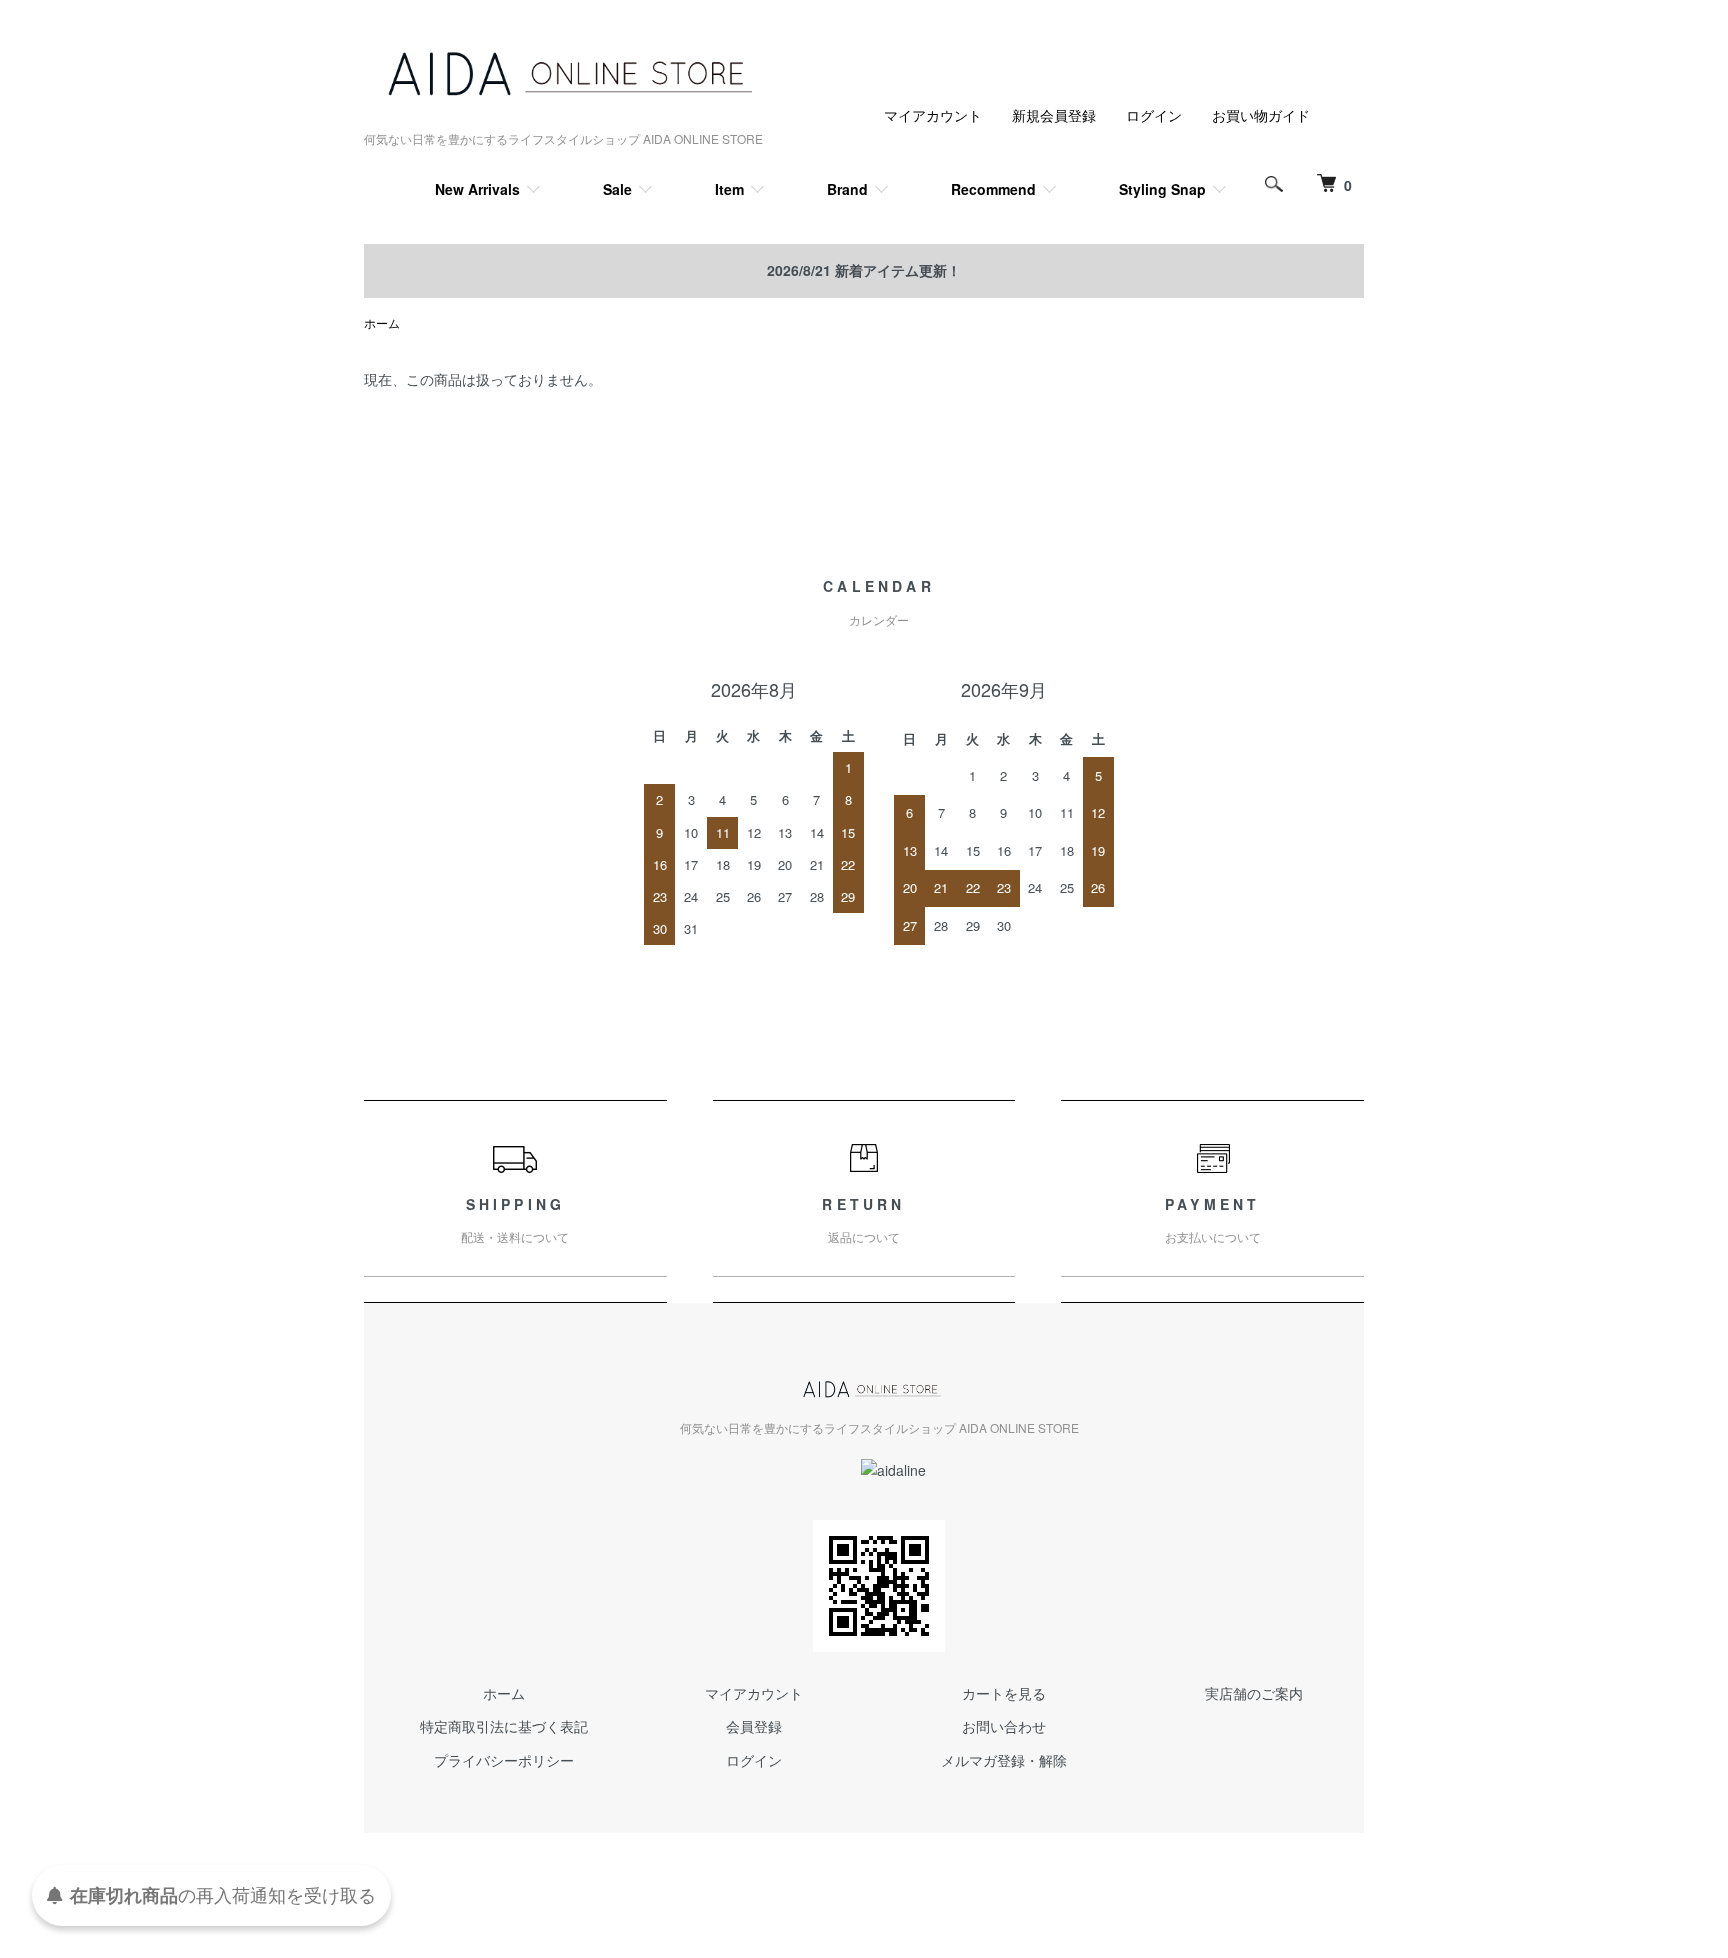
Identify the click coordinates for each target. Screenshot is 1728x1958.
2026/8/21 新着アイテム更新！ (864, 270)
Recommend (993, 189)
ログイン (1154, 115)
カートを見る (1004, 1693)
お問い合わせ (1004, 1726)
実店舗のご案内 (1254, 1693)
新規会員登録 (1054, 115)
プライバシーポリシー (504, 1760)
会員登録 (754, 1726)
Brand (847, 189)
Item (729, 189)
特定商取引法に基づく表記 (504, 1726)
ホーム (382, 322)
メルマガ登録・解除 (1004, 1760)
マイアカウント (933, 115)
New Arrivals (477, 189)
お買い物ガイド (1261, 115)
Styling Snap (1162, 189)
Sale (617, 189)
